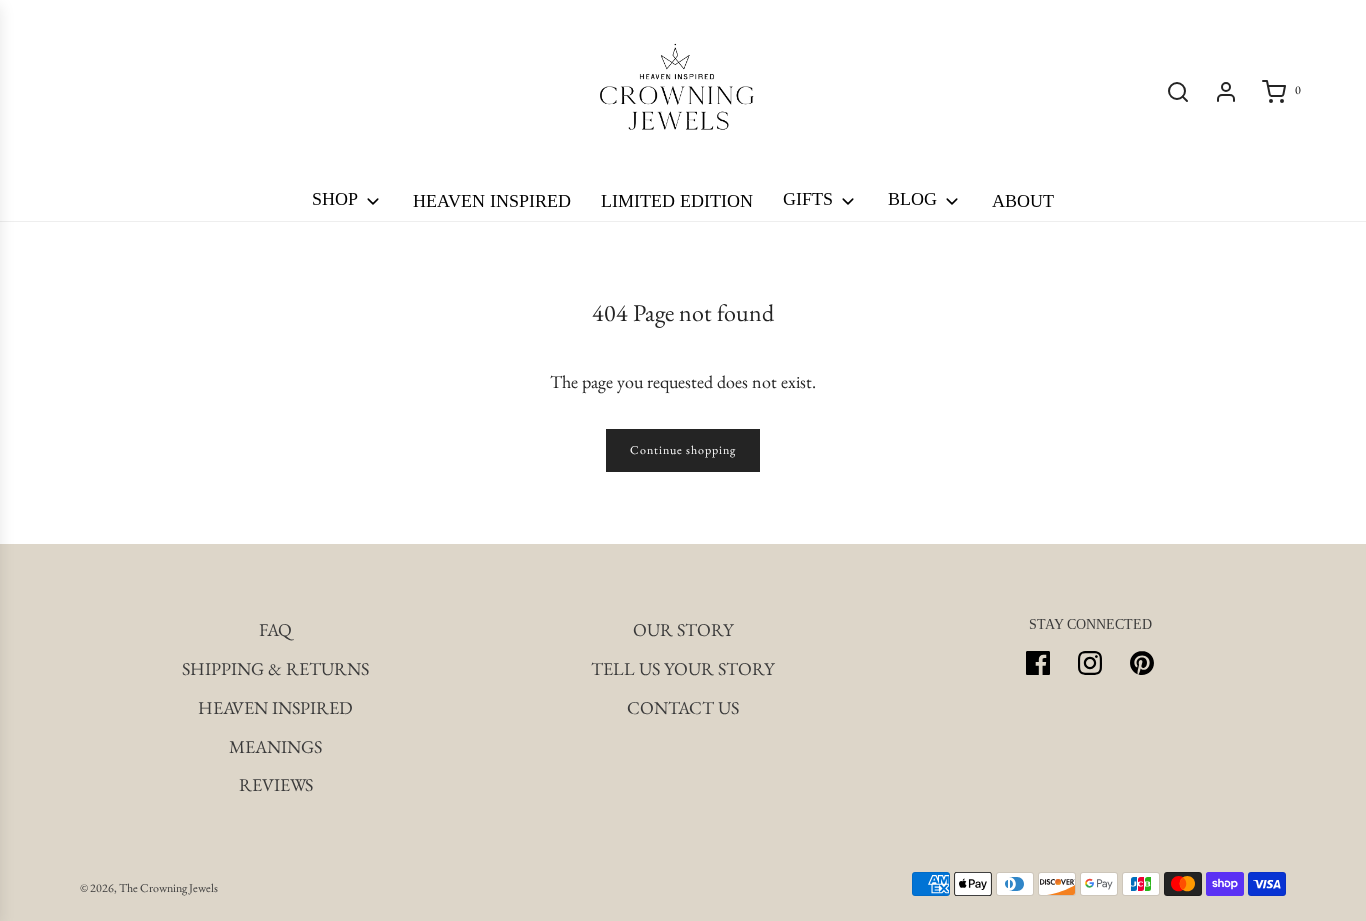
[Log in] (1226, 92)
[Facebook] (1038, 663)
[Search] (1178, 92)
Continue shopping (683, 450)
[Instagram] (1090, 663)
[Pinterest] (1142, 663)
